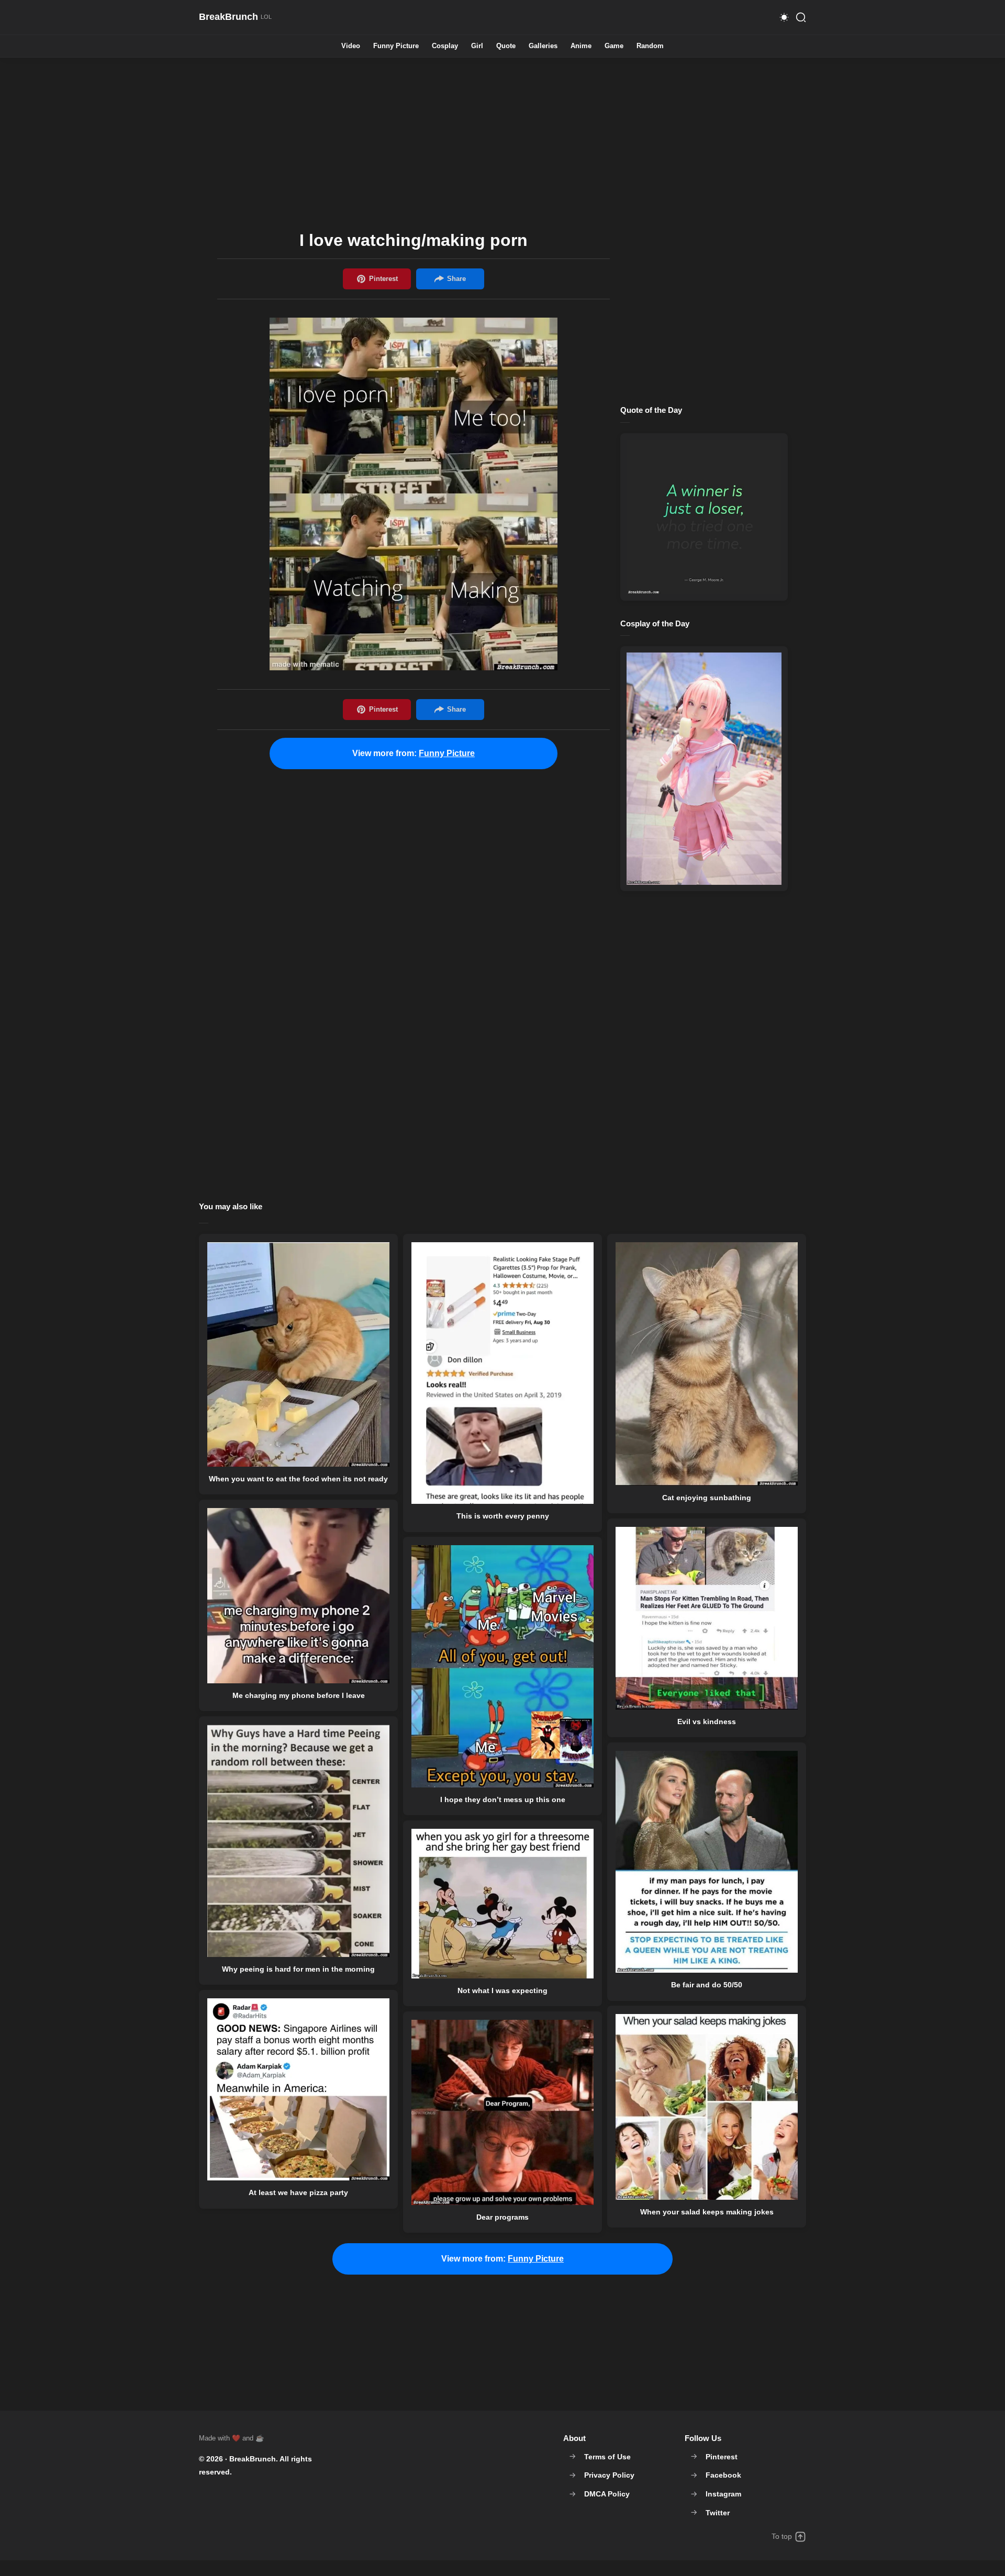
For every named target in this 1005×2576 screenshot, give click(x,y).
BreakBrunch (253, 2459)
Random (650, 46)
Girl (477, 46)
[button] (784, 17)
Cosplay (445, 46)
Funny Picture (396, 46)
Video (351, 46)
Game (614, 46)
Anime (581, 46)
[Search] (801, 17)
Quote (506, 46)
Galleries (543, 46)
